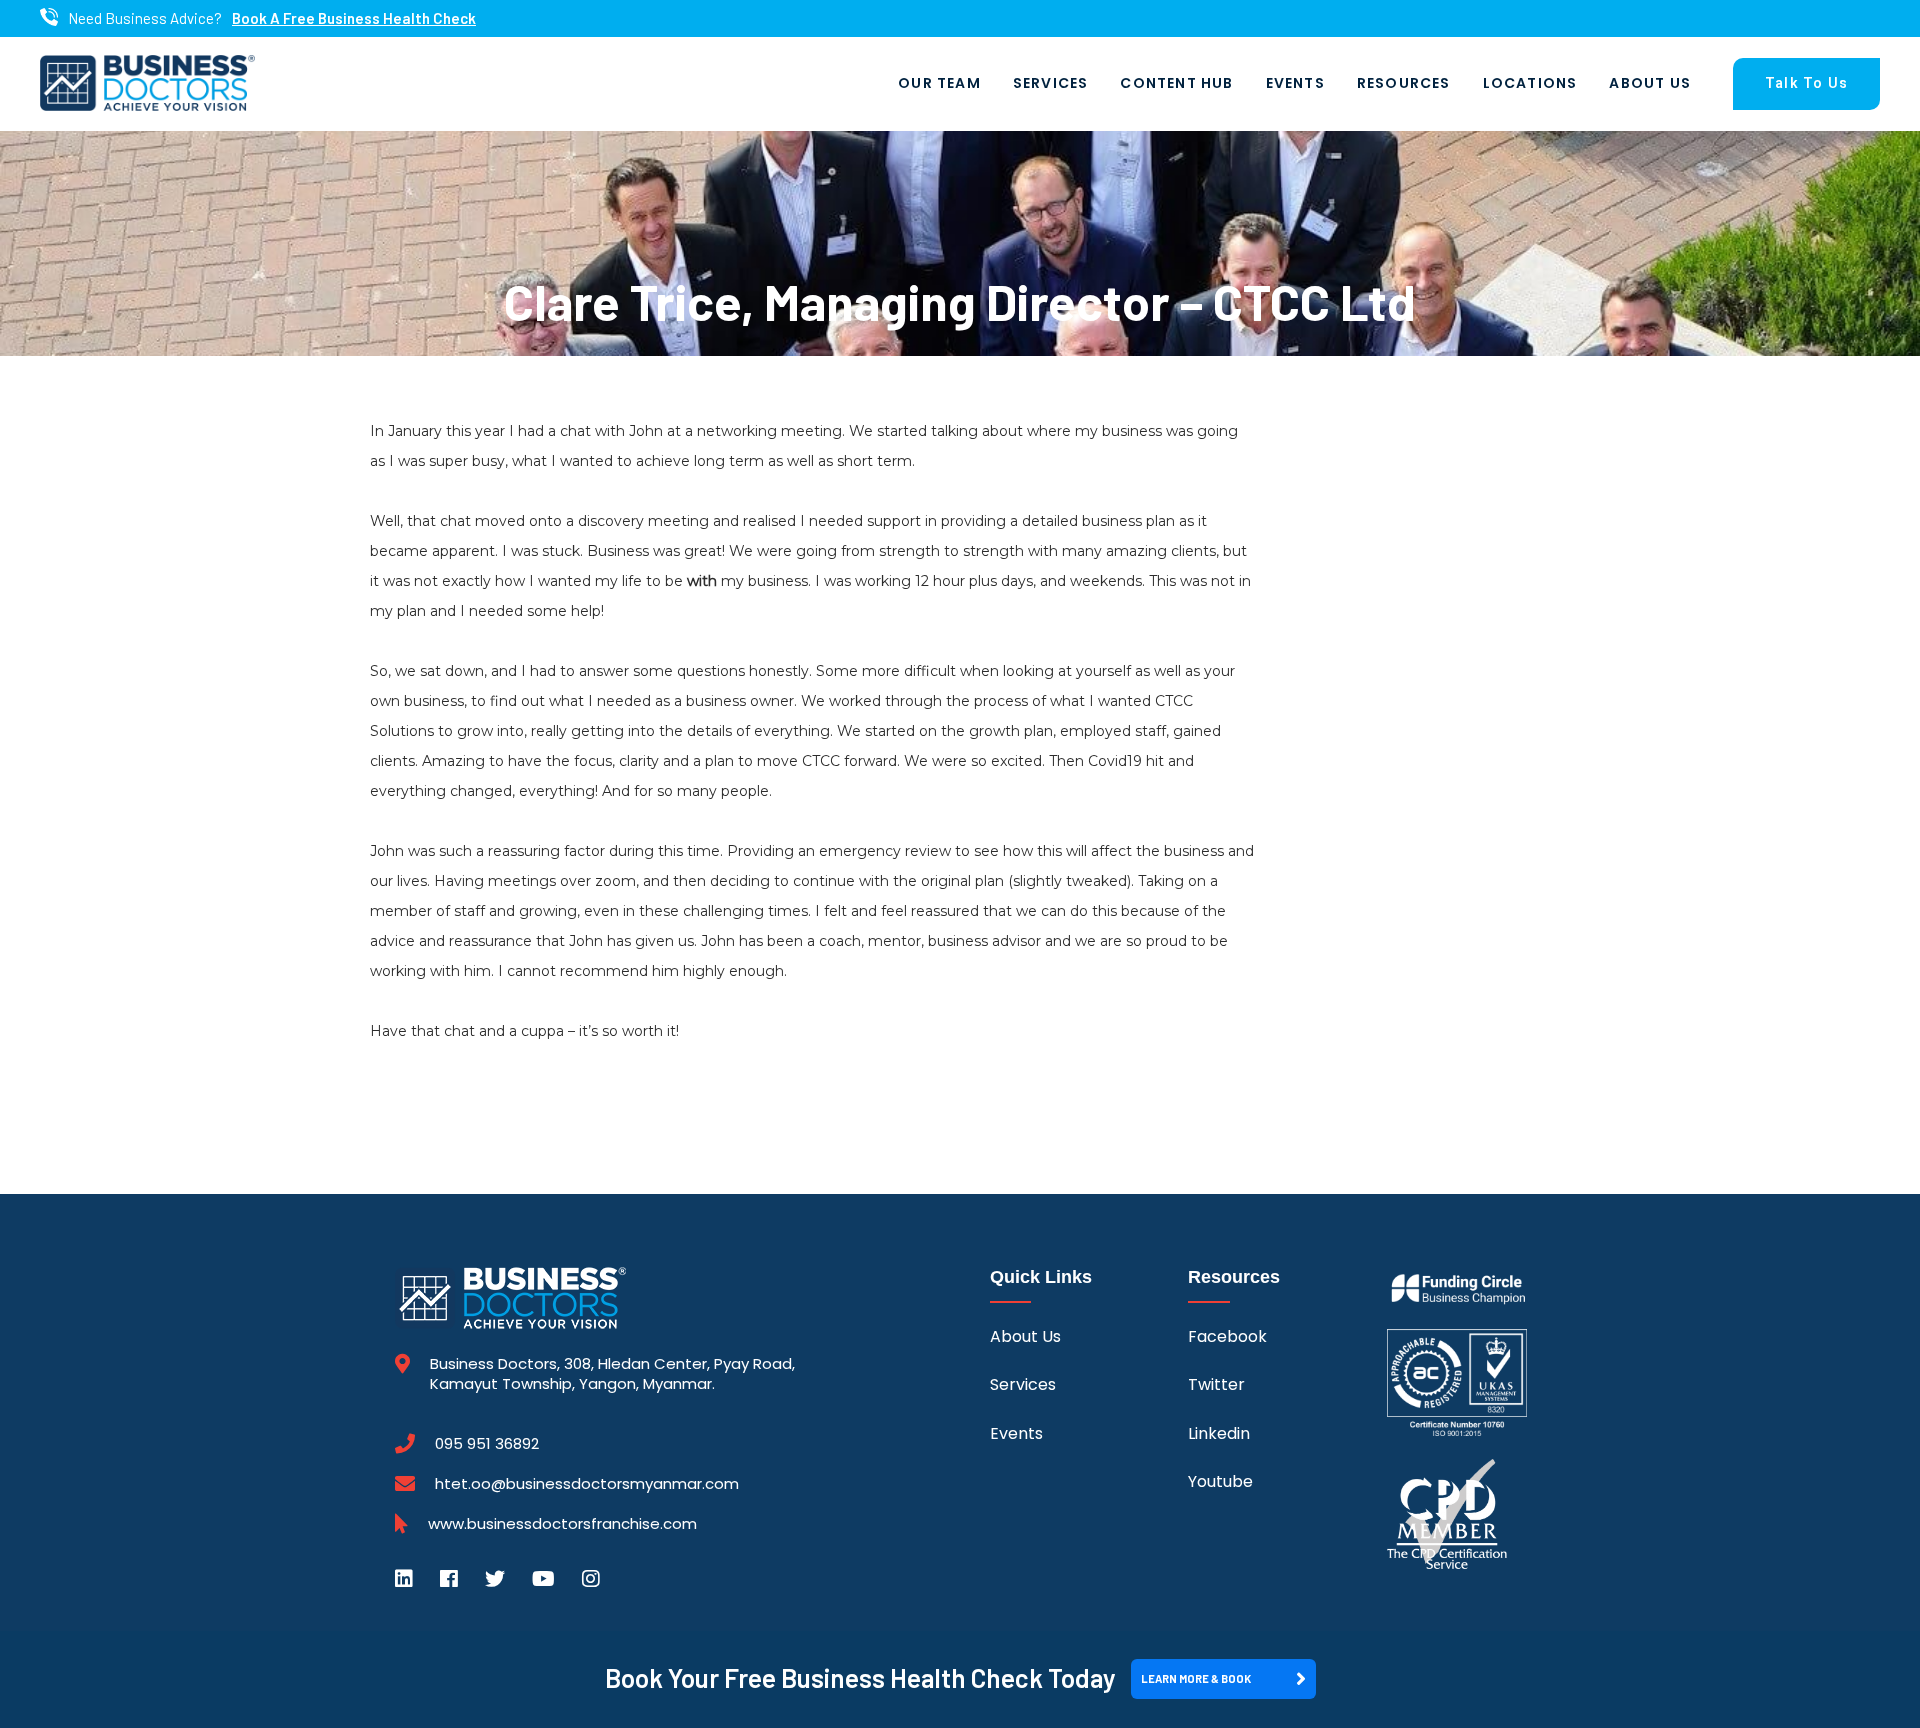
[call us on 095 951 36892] (49, 18)
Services (1051, 83)
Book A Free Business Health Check (354, 18)
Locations (1530, 83)
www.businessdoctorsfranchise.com (562, 1524)
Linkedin (1219, 1433)
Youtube (1220, 1481)
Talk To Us (1806, 83)
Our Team (939, 83)
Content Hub (1176, 83)
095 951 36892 (487, 1444)
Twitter (1216, 1384)
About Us (1650, 83)
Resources (1404, 83)
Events (1295, 83)
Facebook (1227, 1336)
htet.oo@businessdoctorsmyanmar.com (587, 1483)
